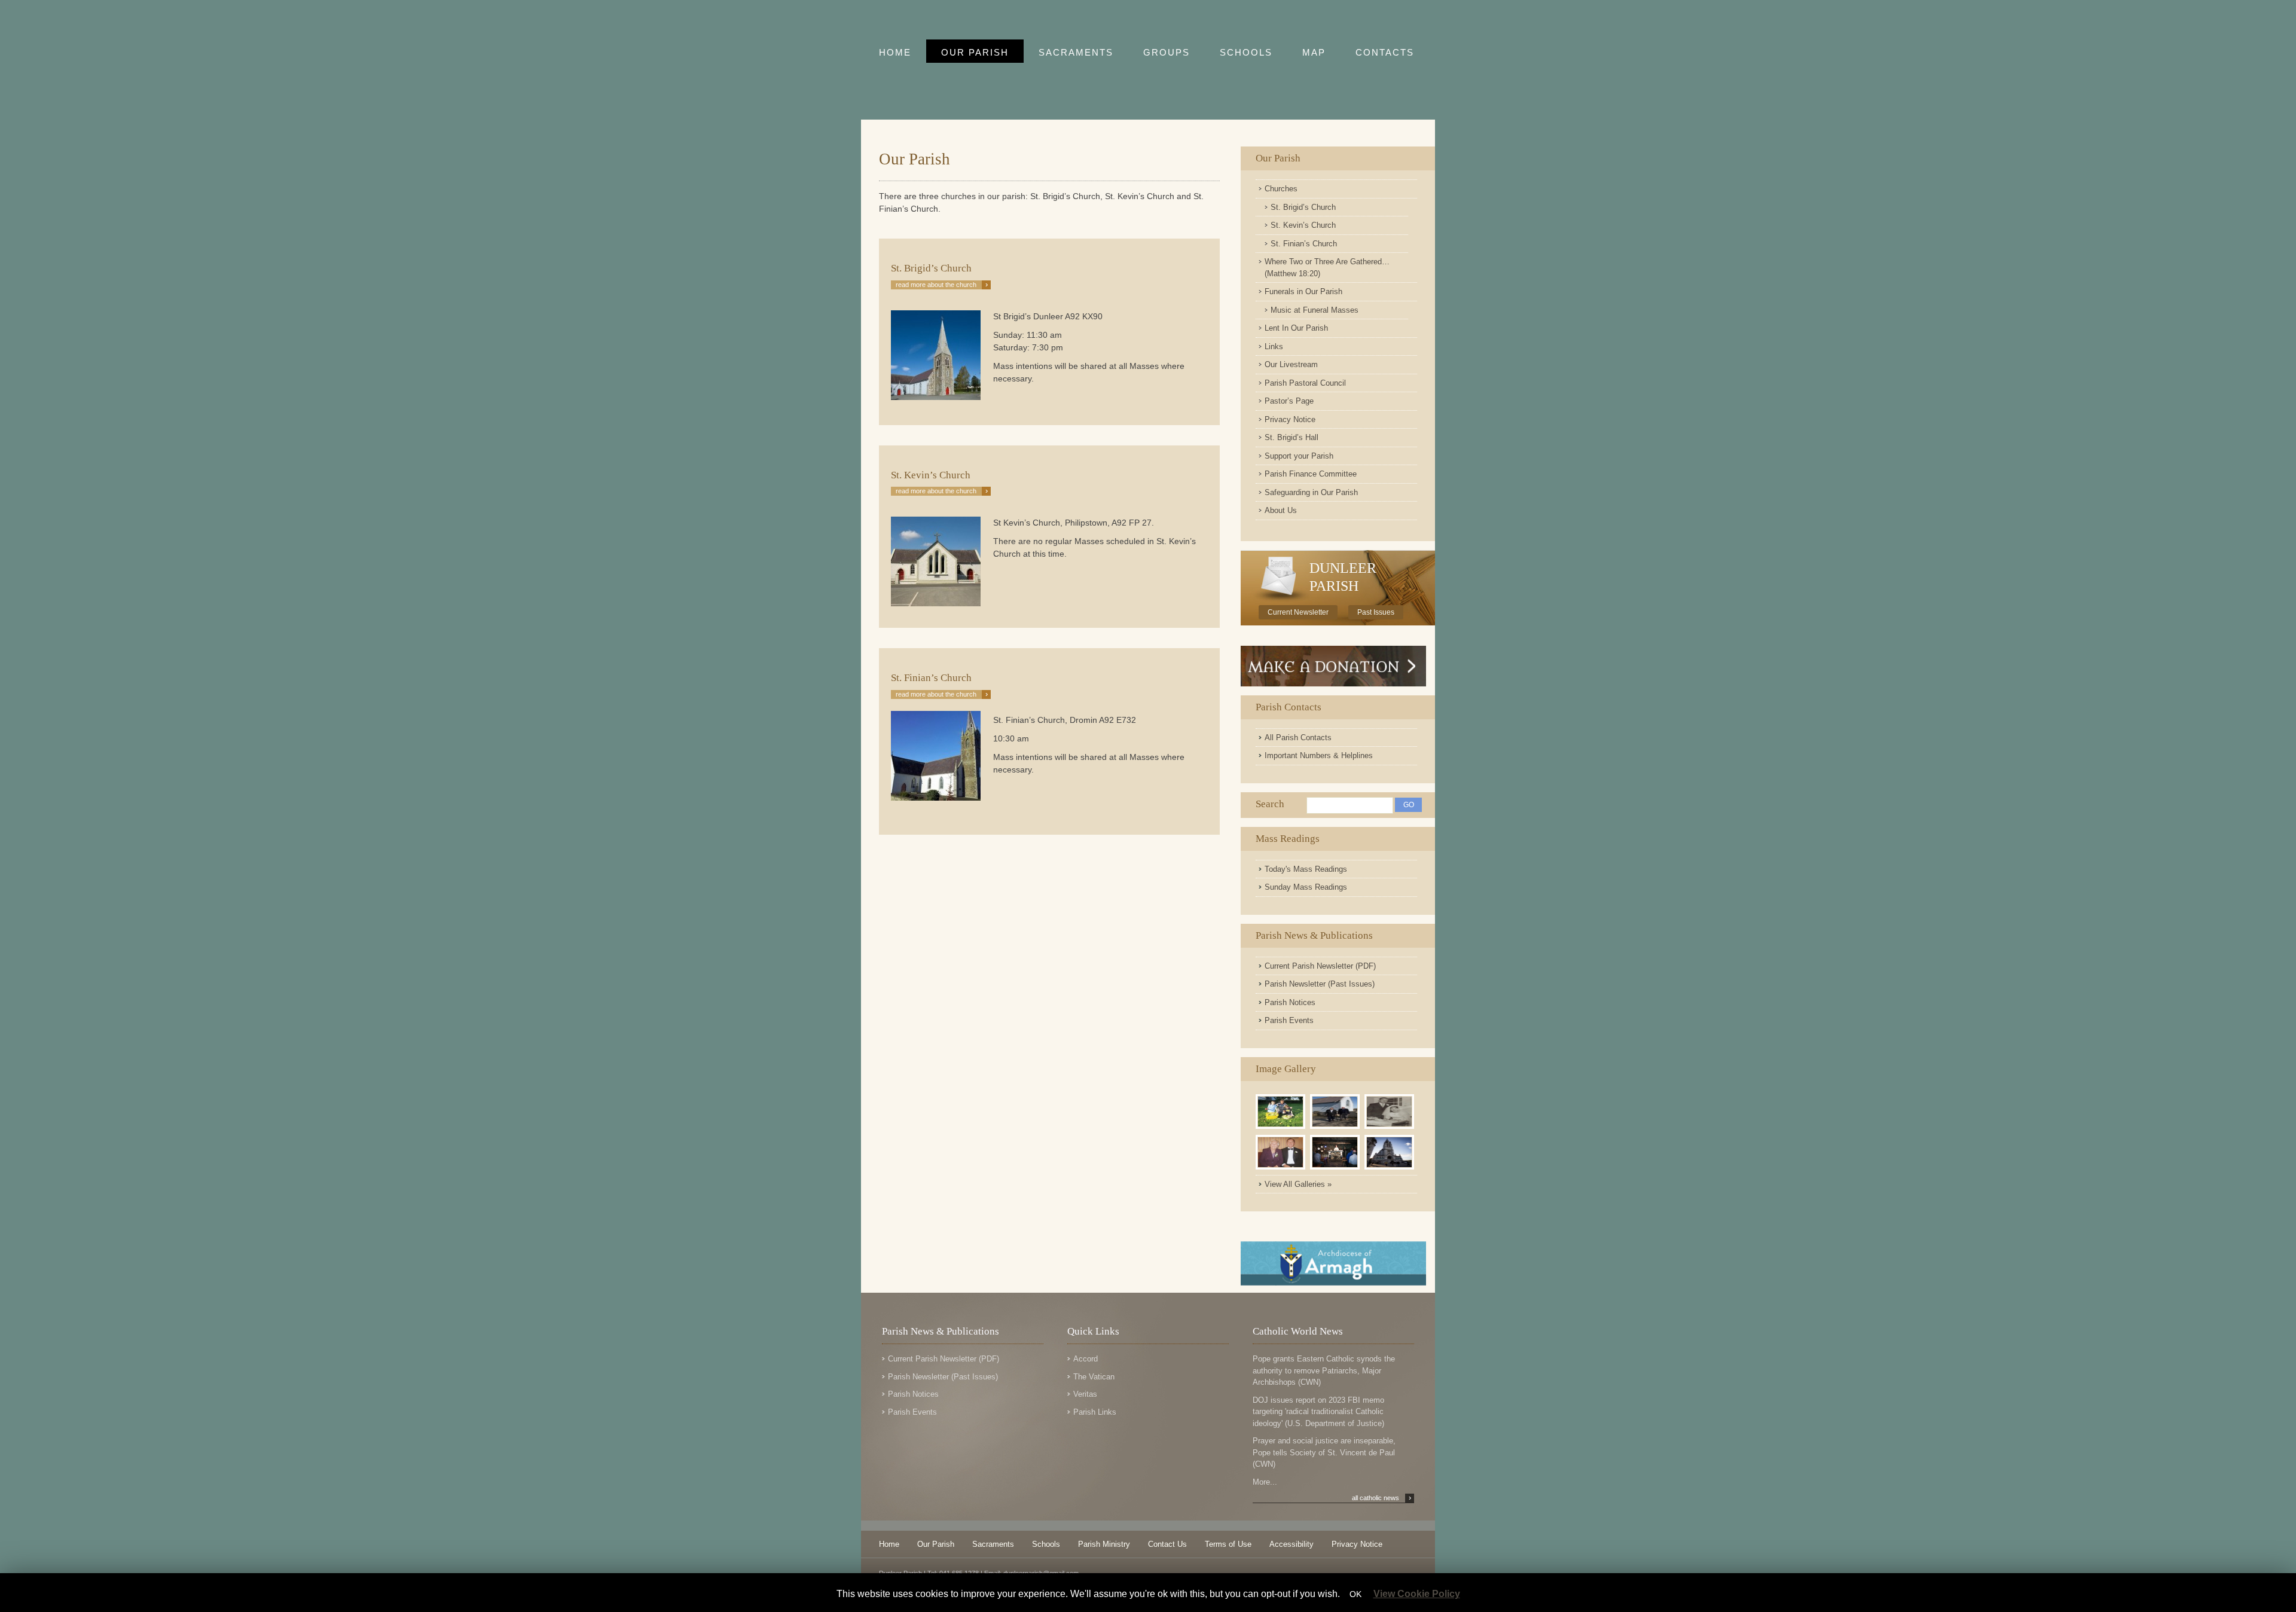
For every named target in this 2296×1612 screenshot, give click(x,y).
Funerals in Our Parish (1303, 291)
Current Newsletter (1298, 612)
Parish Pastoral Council (1305, 383)
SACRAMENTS (1076, 52)
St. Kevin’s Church (1303, 225)
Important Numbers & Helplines (1319, 755)
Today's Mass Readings (1306, 869)
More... (1265, 1482)
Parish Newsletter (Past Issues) (1320, 984)
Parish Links (1095, 1412)
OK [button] (1355, 1594)
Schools (1046, 1544)
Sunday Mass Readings (1306, 887)
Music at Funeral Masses (1315, 310)
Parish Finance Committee (1311, 474)
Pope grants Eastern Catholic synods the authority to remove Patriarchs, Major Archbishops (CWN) (1324, 1370)
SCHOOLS (1246, 52)
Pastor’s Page (1289, 401)
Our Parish (1278, 158)
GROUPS (1167, 52)
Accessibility (1291, 1544)
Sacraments (993, 1544)
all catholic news (1381, 1498)
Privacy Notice (1290, 419)
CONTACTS (1385, 52)
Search (1270, 804)
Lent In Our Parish (1296, 328)
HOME (895, 52)
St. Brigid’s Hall (1291, 437)
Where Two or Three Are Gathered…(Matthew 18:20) (1327, 268)
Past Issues (1376, 612)
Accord (1086, 1359)
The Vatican (1094, 1377)
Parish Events (1289, 1020)
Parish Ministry (1104, 1544)
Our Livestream (1291, 364)
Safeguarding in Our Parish (1311, 492)
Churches (1281, 189)
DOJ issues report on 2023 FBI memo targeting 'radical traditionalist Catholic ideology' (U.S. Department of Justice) (1318, 1412)
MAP (1314, 52)
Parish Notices (1290, 1002)
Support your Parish (1299, 456)
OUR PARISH (975, 52)
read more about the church (942, 285)
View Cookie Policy (1417, 1594)
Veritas (1085, 1394)
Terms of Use (1228, 1544)
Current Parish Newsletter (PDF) (1320, 966)
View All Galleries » (1298, 1184)
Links (1274, 346)
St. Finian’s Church (1304, 244)
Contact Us (1167, 1544)
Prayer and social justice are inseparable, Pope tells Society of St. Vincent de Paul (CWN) (1324, 1452)
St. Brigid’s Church (1303, 207)
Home (889, 1544)
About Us (1281, 510)
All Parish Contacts (1298, 738)
